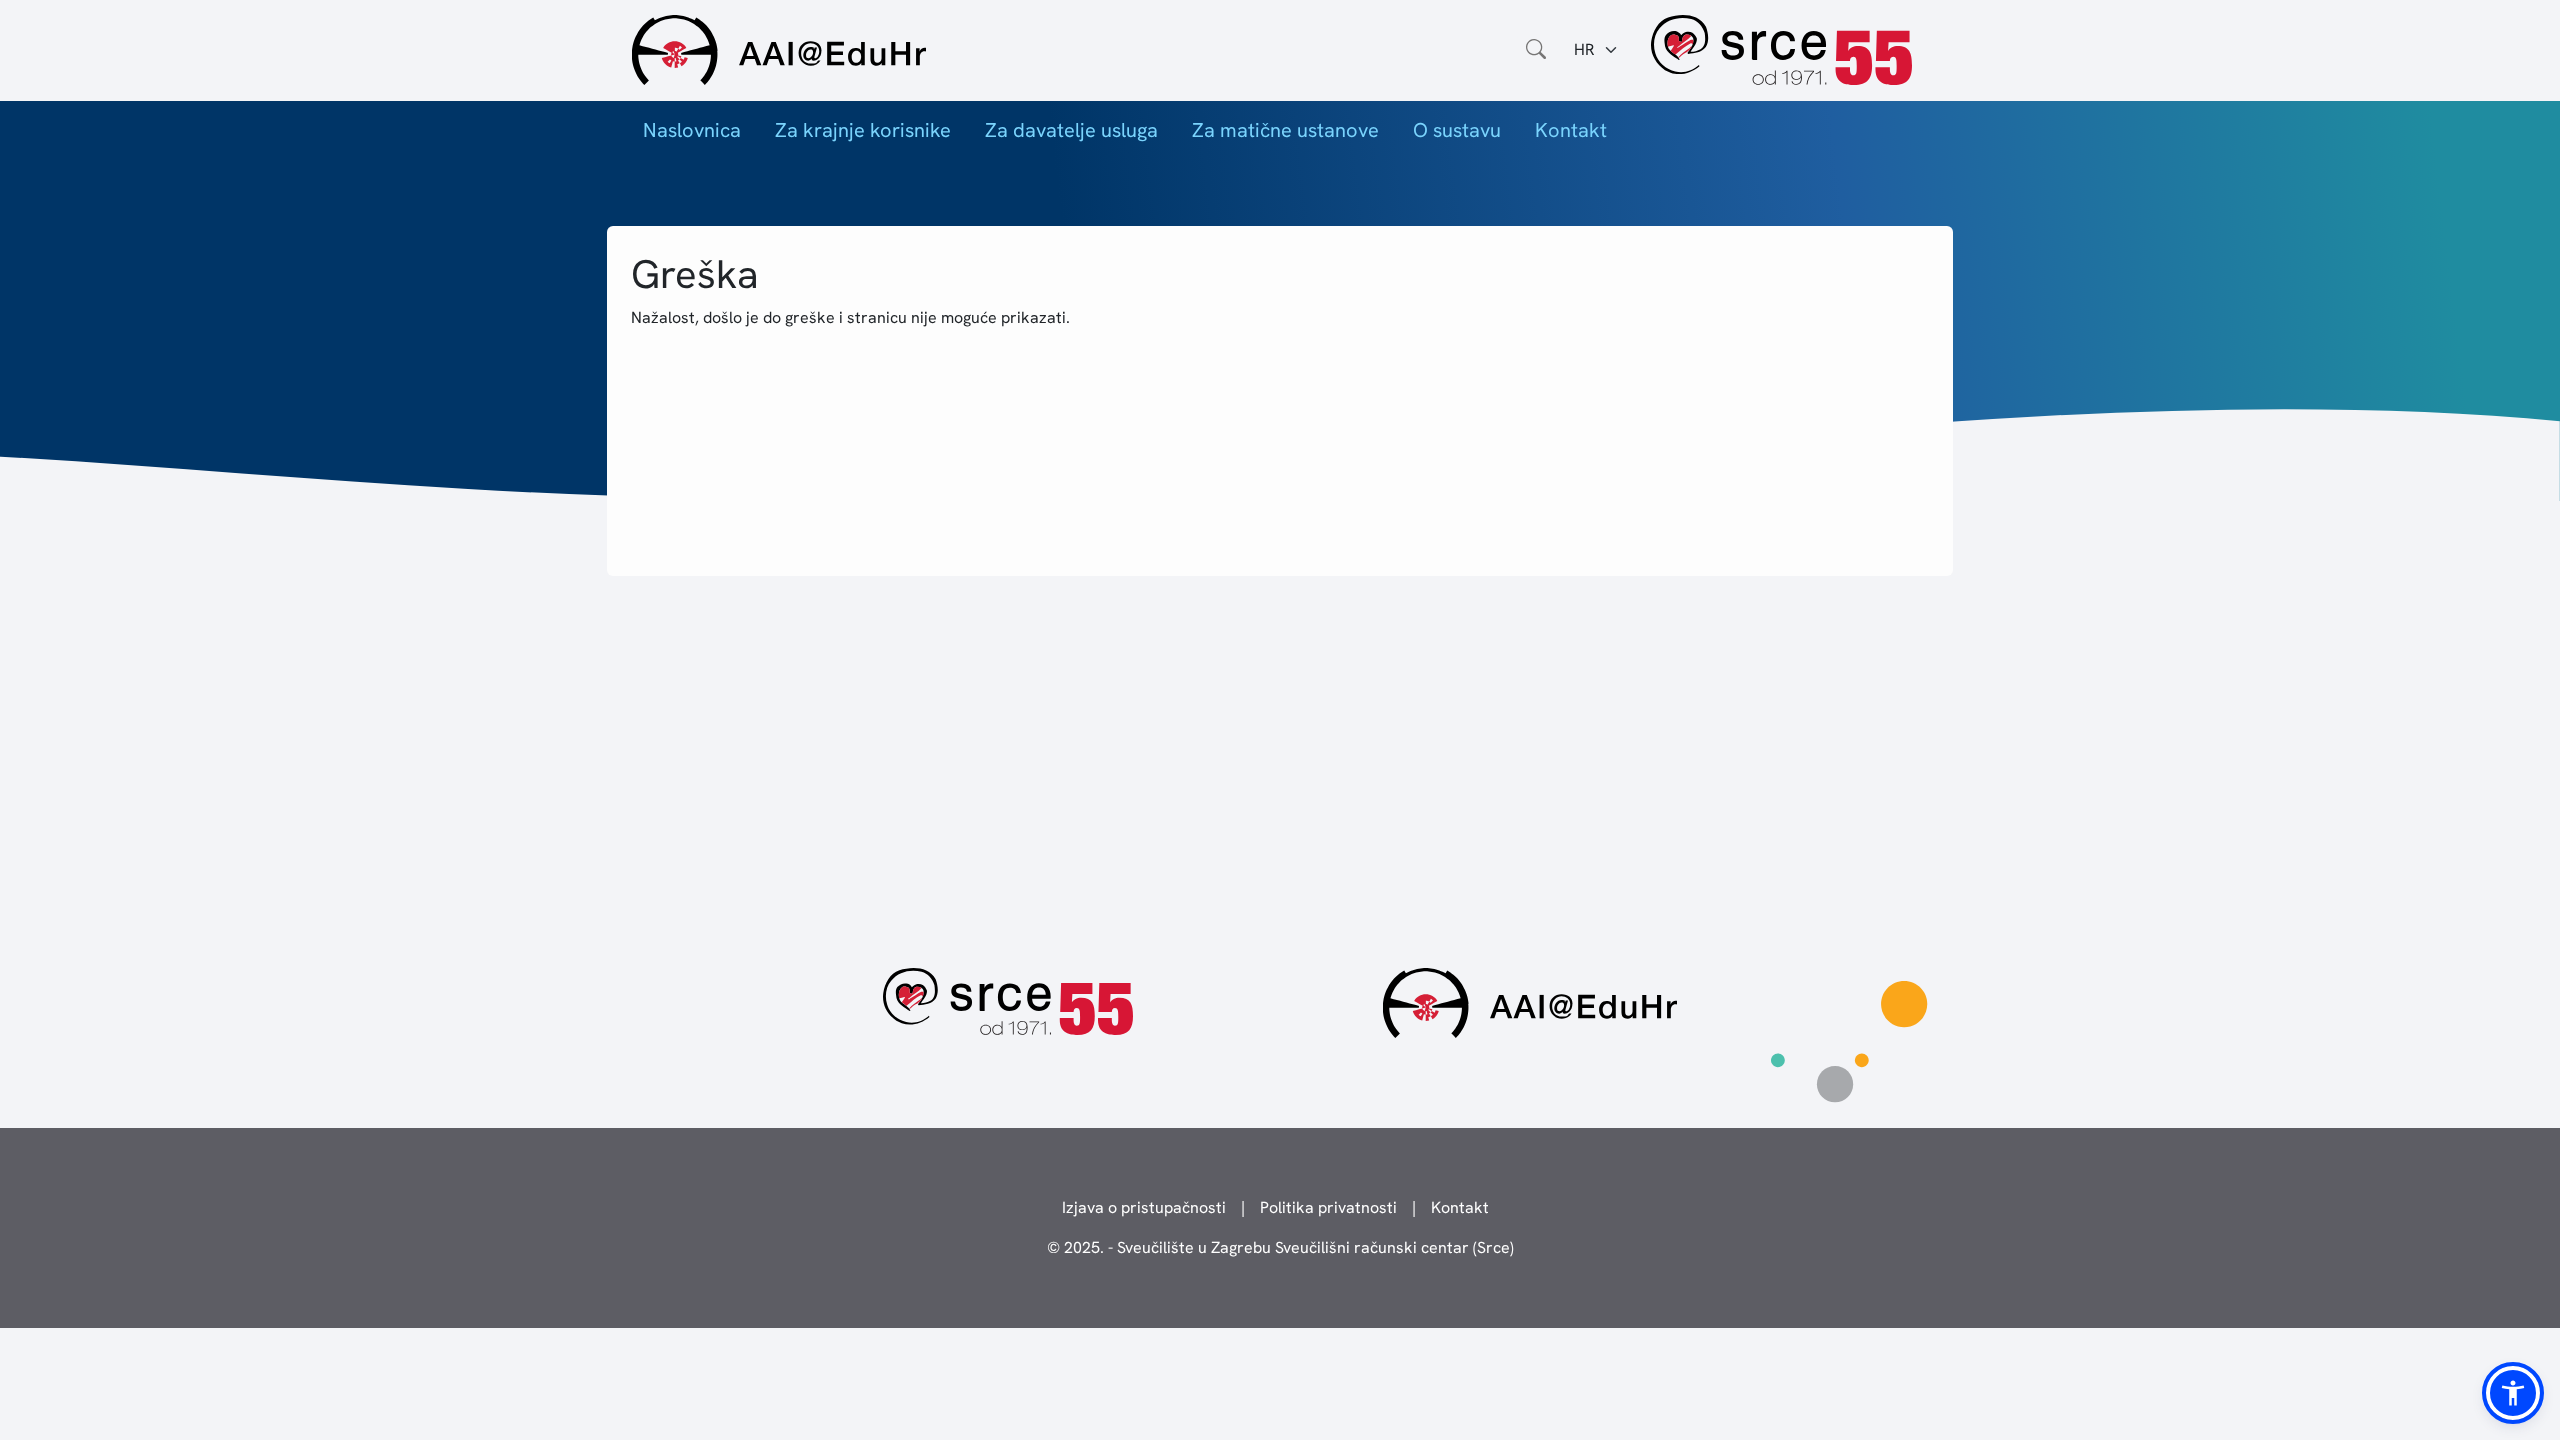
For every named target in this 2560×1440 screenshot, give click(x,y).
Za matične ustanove (1285, 130)
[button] (2513, 1393)
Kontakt (1571, 130)
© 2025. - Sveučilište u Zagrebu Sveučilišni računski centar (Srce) (1280, 1247)
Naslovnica (692, 130)
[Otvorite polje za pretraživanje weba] (1536, 50)
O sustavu (1457, 130)
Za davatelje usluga (1071, 130)
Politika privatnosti (1328, 1207)
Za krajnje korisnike (863, 130)
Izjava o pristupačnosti (1144, 1207)
